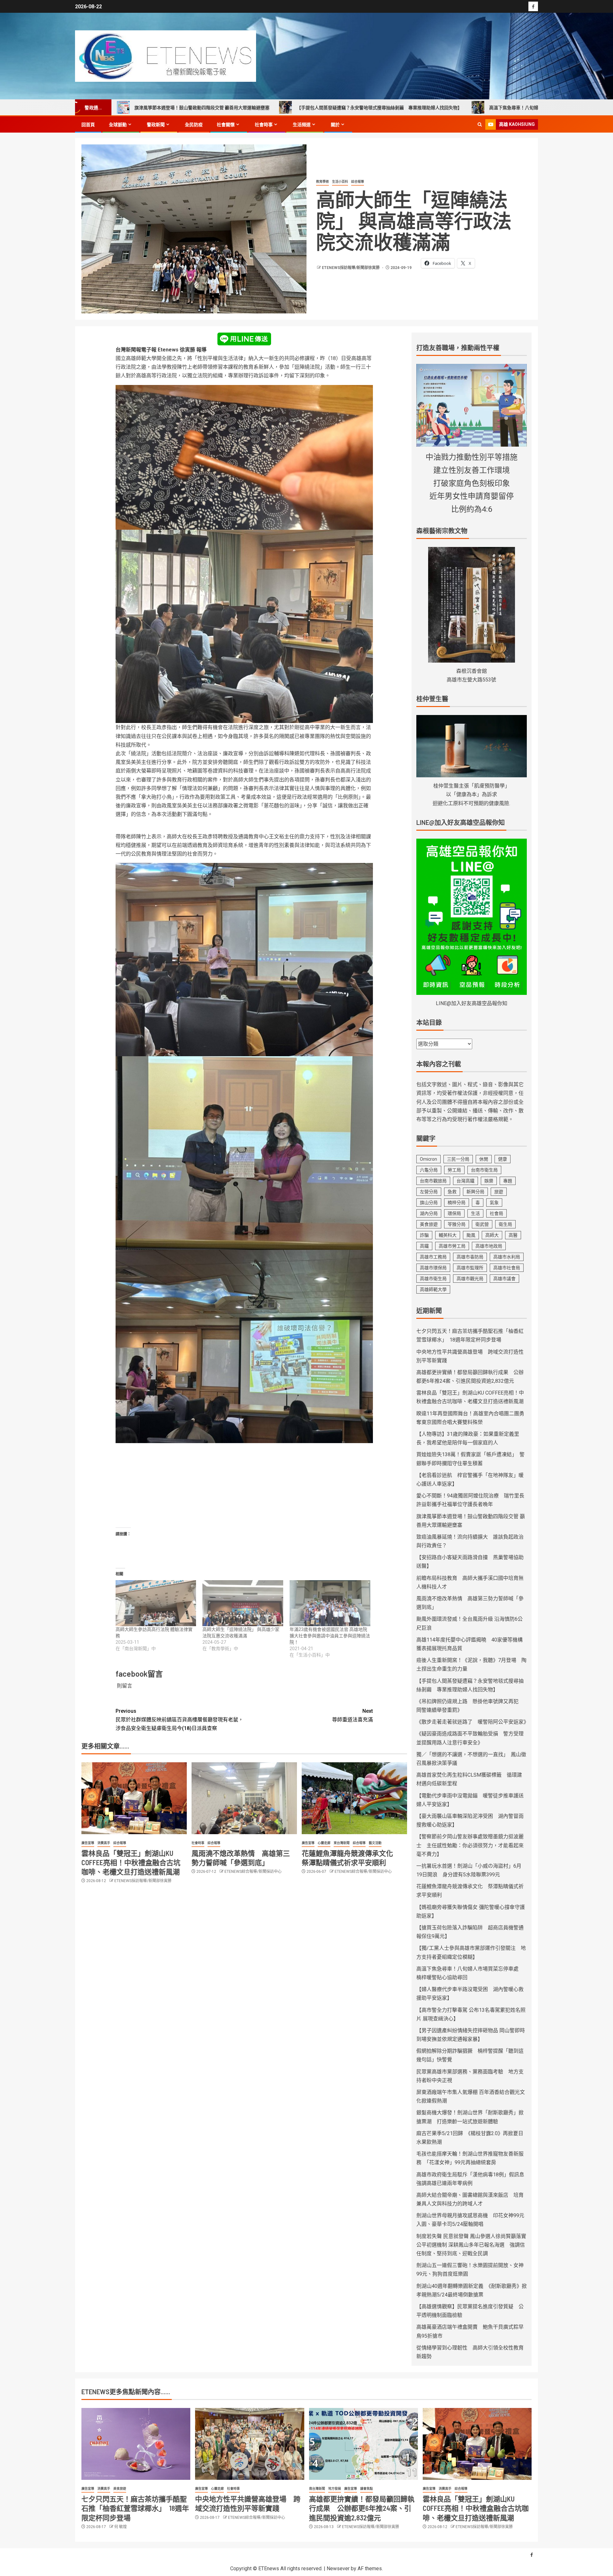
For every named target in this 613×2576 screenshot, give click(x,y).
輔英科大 (448, 1235)
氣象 (494, 1203)
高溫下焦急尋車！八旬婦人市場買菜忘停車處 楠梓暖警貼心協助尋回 (387, 108)
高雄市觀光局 (470, 1279)
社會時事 (264, 125)
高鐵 (424, 1246)
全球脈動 (118, 125)
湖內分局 (429, 1213)
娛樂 (489, 1181)
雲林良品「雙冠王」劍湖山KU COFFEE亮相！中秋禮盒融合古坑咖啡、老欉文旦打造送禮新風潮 (131, 1862)
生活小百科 (340, 182)
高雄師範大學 (433, 1289)
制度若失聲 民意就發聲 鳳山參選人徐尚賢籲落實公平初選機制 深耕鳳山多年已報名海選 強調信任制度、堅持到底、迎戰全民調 (471, 2245)
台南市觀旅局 (433, 1181)
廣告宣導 (88, 1843)
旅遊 (499, 1192)
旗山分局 (429, 1203)
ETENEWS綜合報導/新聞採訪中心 (253, 1872)
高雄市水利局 (507, 1257)
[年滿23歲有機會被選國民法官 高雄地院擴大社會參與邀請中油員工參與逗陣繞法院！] (330, 1603)
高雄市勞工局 (452, 1246)
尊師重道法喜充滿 (352, 1715)
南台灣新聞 (317, 2489)
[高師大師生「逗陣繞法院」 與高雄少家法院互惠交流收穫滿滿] (243, 1603)
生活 (475, 1213)
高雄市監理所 (470, 1268)
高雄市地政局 (489, 1246)
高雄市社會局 (507, 1268)
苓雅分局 (457, 1224)
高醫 (513, 1235)
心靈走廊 (324, 1843)
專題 (508, 1181)
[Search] (480, 124)
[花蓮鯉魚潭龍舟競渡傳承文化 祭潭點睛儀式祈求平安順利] (354, 1798)
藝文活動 (375, 1843)
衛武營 (482, 1224)
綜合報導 (358, 182)
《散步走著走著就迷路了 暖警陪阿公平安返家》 (473, 1722)
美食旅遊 (429, 1224)
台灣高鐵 (465, 1181)
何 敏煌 (121, 2527)
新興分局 (475, 1192)
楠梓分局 (457, 1203)
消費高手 (104, 1843)
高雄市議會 (504, 1279)
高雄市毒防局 (470, 1257)
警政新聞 (156, 125)
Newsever (338, 2568)
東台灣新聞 (342, 1843)
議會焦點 (367, 2489)
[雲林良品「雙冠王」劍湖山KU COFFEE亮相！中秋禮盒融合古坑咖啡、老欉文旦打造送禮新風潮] (134, 1798)
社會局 (496, 1213)
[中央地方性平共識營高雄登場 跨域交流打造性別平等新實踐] (250, 2444)
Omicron (428, 1159)
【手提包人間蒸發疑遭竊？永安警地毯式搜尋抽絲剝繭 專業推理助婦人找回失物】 (208, 108)
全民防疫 (194, 125)
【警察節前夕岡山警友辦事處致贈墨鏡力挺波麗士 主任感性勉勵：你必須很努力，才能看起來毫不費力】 (470, 1845)
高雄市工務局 (433, 1257)
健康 (503, 1159)
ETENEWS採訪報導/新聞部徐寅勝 (351, 268)
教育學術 (322, 182)
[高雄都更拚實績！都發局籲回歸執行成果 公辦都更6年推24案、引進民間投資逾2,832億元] (363, 2444)
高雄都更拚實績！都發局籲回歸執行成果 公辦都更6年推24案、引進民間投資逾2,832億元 (362, 2508)
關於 (335, 125)
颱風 (471, 1235)
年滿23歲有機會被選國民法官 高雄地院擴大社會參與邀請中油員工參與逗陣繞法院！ (330, 1636)
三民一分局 (458, 1159)
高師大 (492, 1235)
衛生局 (505, 1224)
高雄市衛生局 (433, 1279)
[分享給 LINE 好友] (244, 338)
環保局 (454, 1213)
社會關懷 (226, 125)
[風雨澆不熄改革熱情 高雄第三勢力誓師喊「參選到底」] (244, 1798)
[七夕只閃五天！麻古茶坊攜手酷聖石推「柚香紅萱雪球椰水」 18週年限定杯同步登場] (136, 2444)
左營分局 (429, 1192)
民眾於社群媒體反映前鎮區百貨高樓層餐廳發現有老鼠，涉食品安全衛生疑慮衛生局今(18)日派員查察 (179, 1720)
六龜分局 (429, 1170)
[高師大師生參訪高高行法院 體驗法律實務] (156, 1603)
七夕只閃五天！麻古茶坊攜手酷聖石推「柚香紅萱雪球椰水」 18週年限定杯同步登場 (135, 2508)
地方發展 (335, 2489)
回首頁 (88, 125)
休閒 (484, 1159)
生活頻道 (302, 125)
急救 (452, 1192)
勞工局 (454, 1170)
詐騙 (424, 1235)
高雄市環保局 (433, 1268)
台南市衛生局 (484, 1170)
